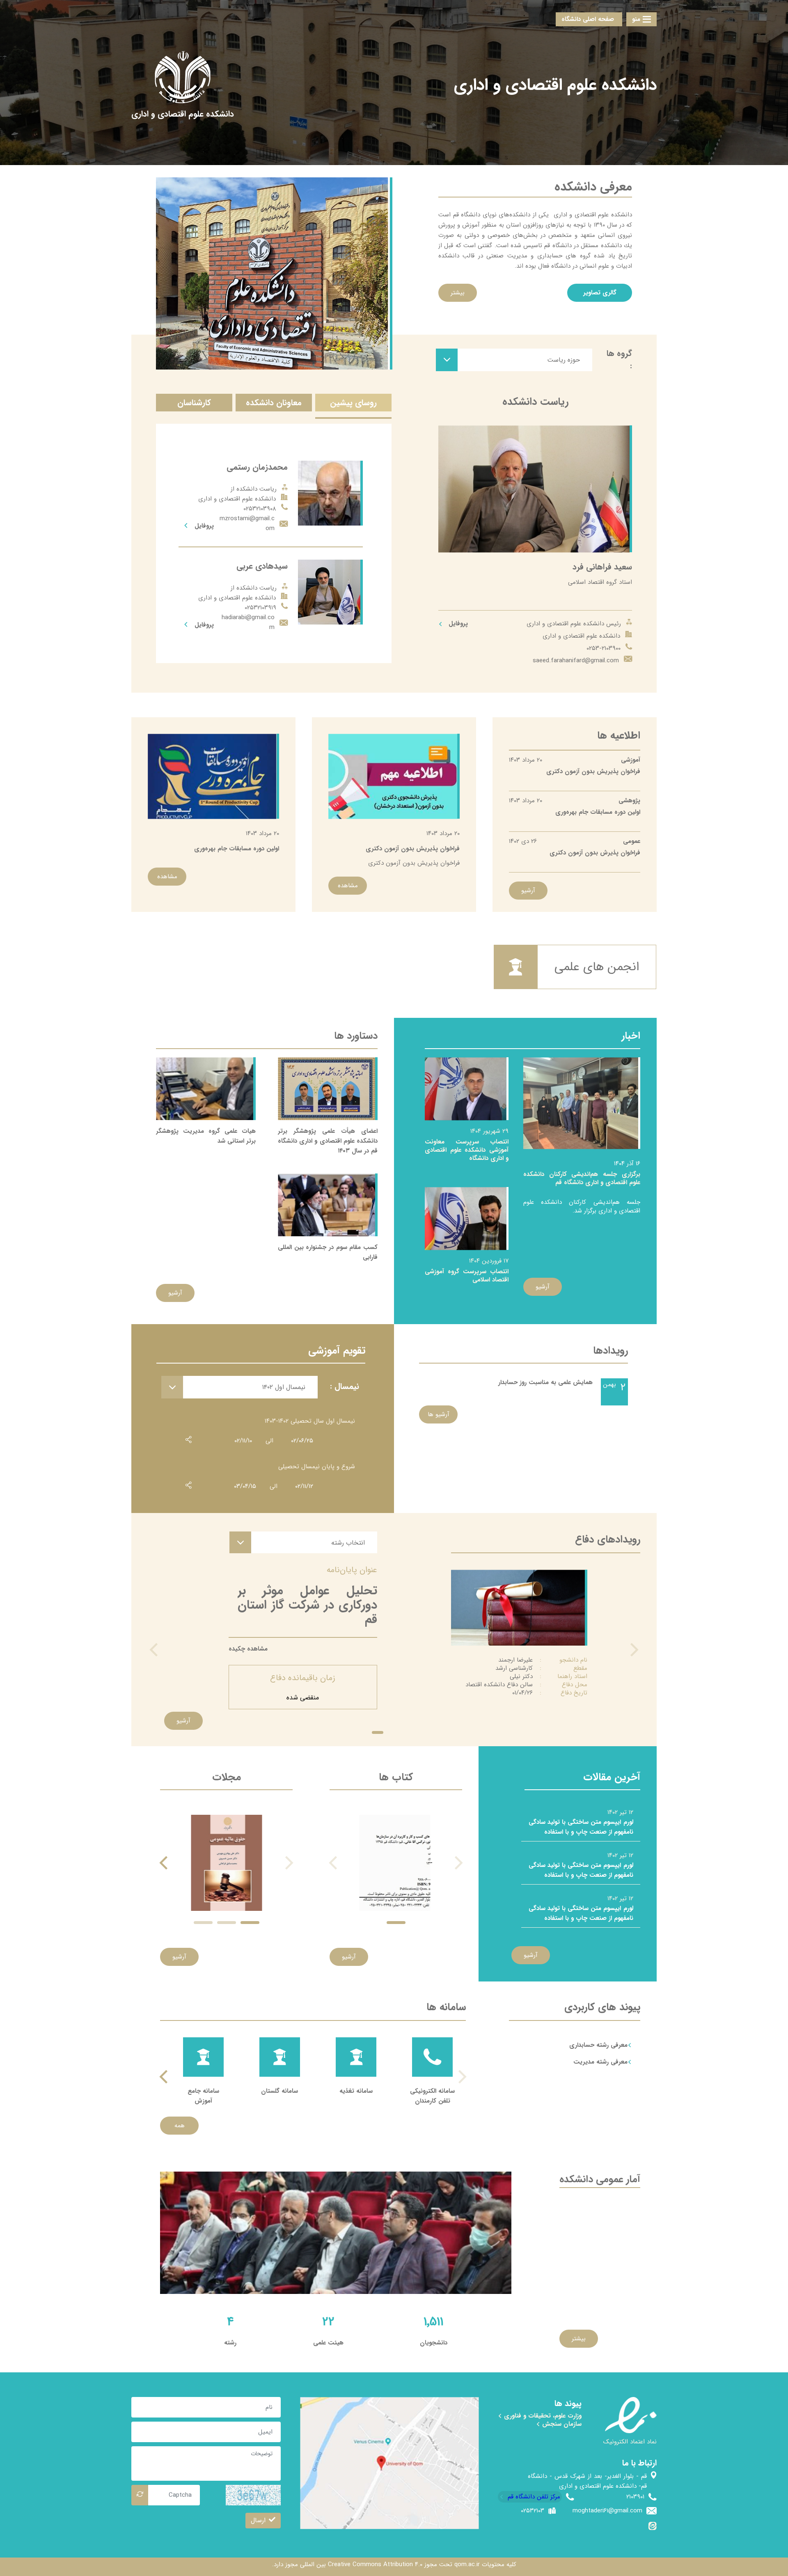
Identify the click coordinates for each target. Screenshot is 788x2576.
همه (180, 2126)
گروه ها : (619, 360)
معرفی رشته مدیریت (600, 2062)
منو (636, 19)
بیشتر (458, 293)
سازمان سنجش (561, 2424)
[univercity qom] (183, 77)
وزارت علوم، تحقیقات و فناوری (542, 2416)
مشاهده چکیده (248, 1649)
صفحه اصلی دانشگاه (588, 19)
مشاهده (348, 886)
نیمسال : (345, 1386)
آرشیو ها (439, 1414)
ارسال (258, 2520)
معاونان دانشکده (274, 403)
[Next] (165, 1863)
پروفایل (457, 624)
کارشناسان (194, 403)
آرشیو (528, 891)
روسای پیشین (353, 403)
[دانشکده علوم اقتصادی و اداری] (183, 114)
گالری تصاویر (600, 293)
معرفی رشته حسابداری (598, 2045)
